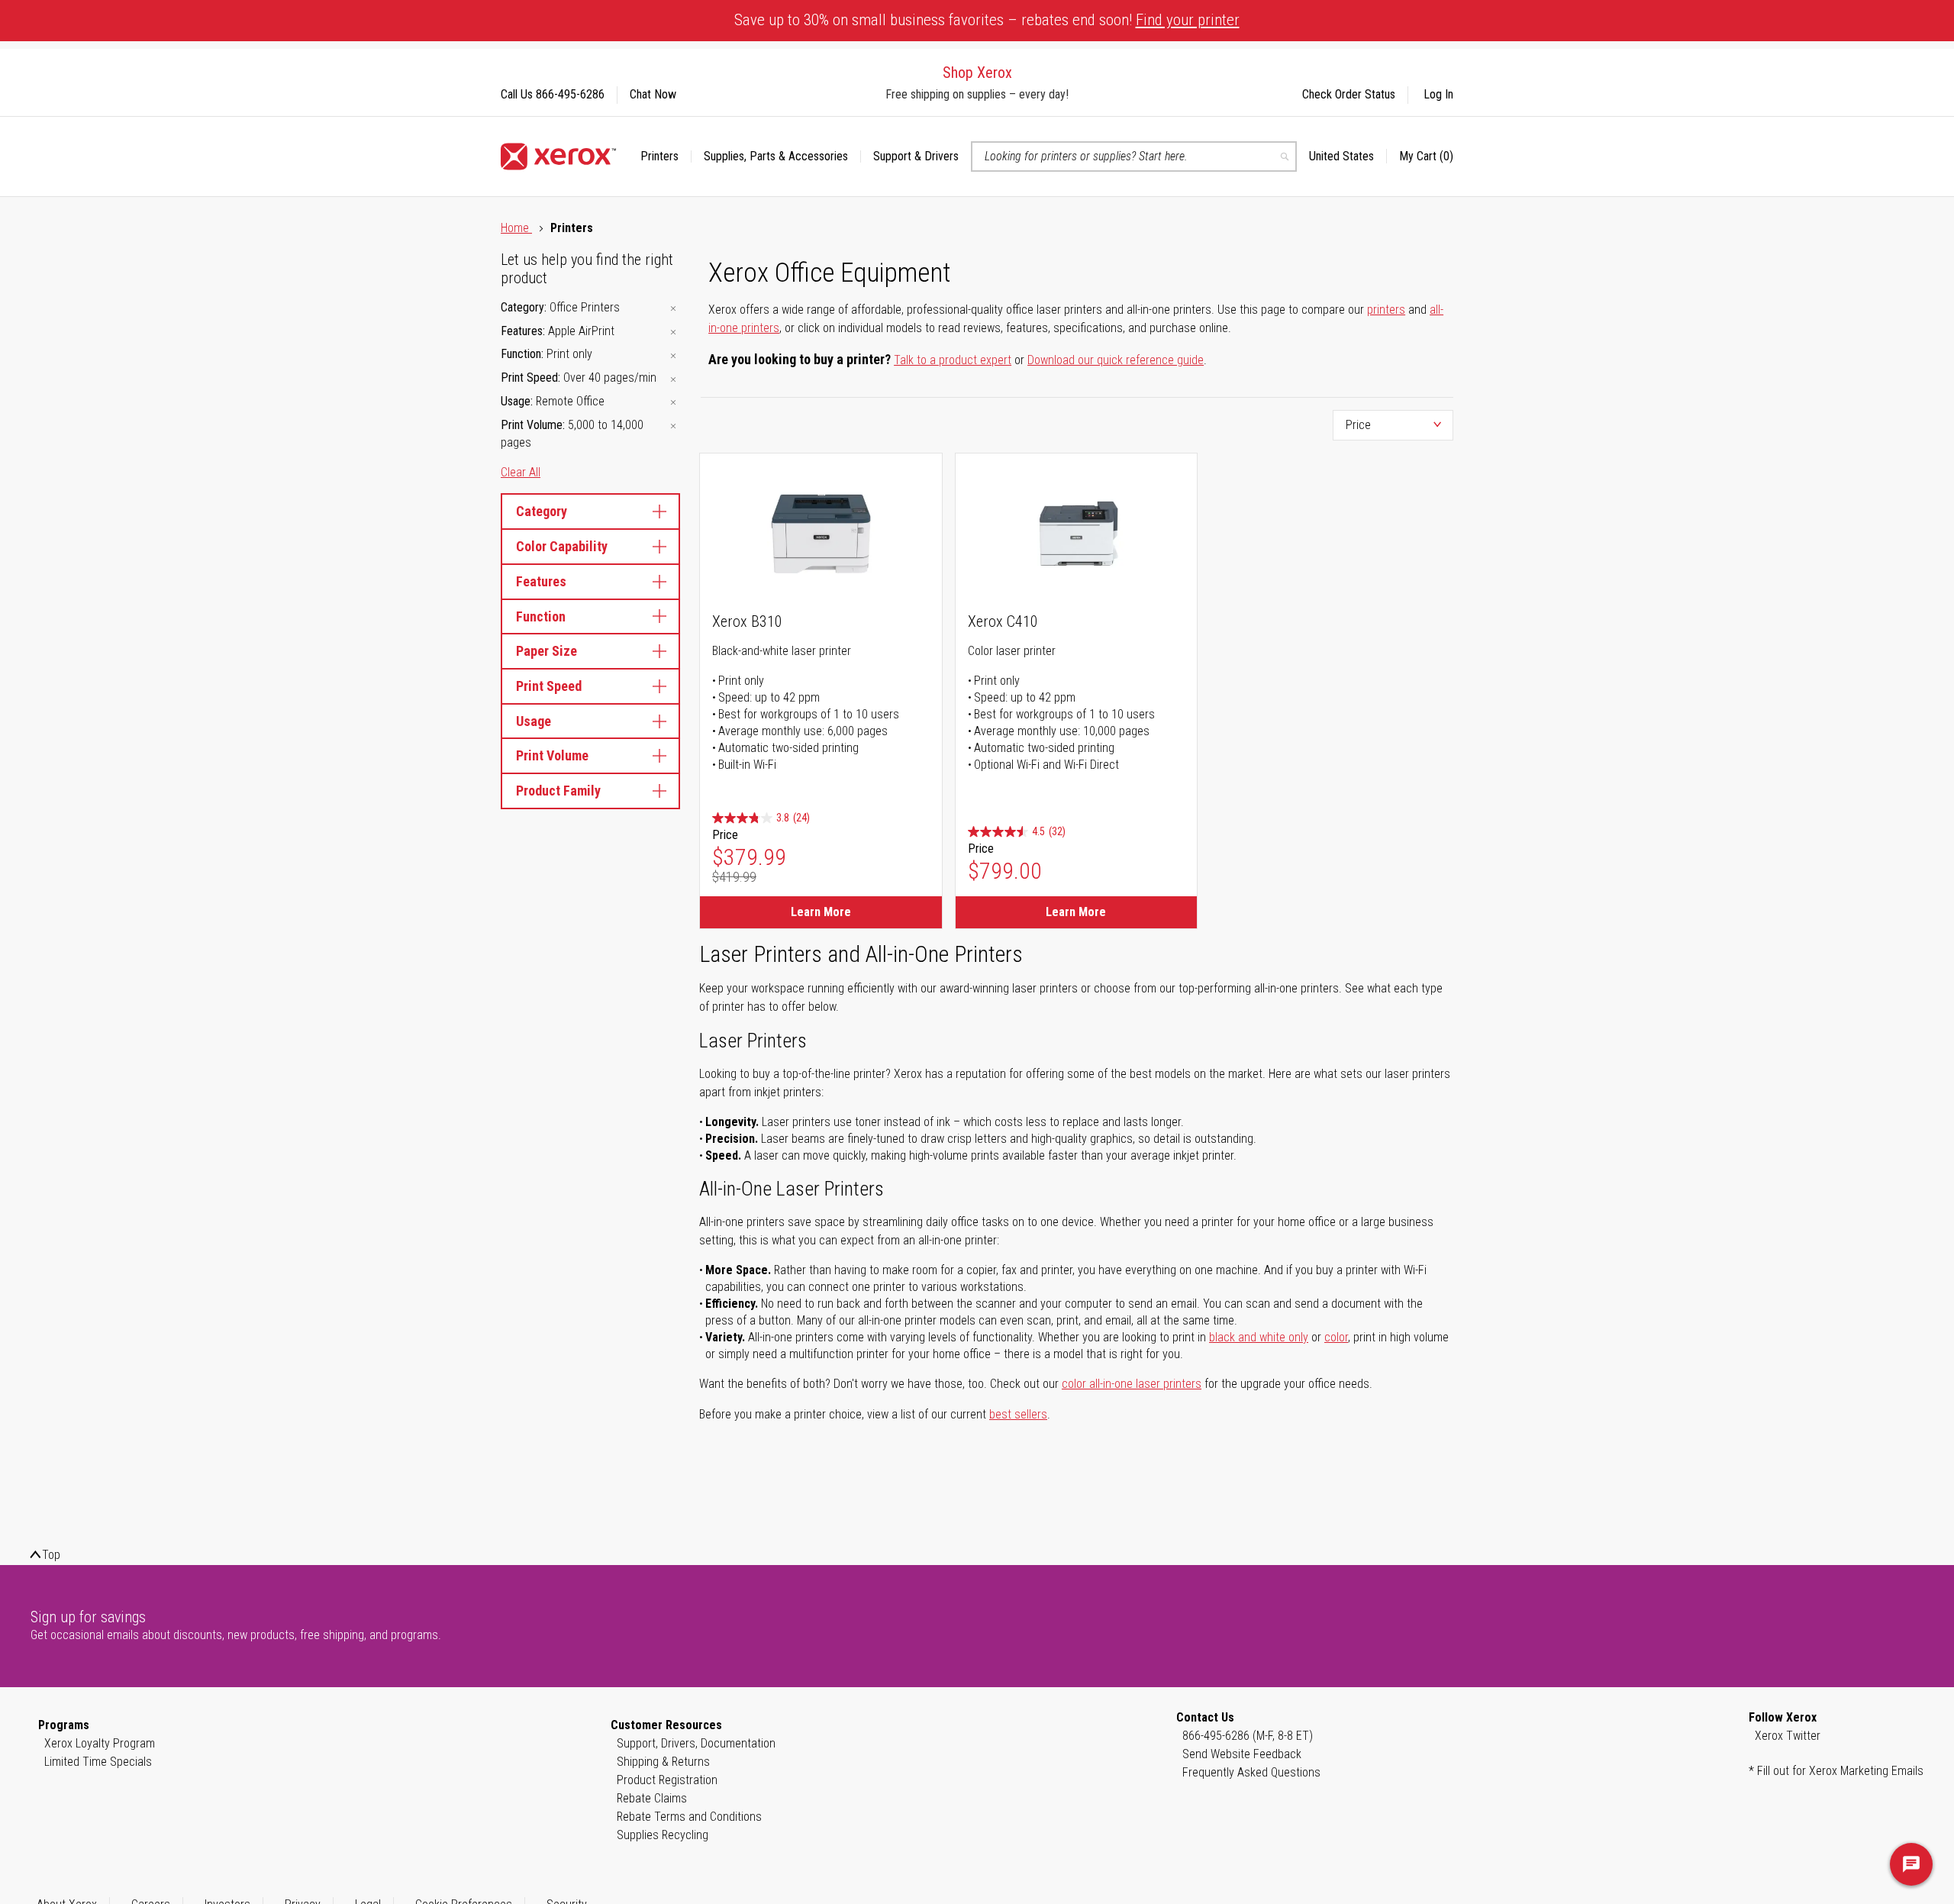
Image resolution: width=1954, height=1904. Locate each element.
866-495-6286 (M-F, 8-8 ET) (1248, 1736)
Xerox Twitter (1788, 1736)
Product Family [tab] (558, 791)
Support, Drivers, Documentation (696, 1743)
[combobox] (1134, 157)
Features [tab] (541, 581)
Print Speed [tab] (549, 686)
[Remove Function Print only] (673, 355)
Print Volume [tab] (552, 755)
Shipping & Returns (663, 1762)
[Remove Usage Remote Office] (673, 403)
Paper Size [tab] (547, 651)
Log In (1438, 94)
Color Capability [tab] (562, 546)
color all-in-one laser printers (1132, 1384)
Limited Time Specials (98, 1762)
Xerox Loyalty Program (100, 1743)
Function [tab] (541, 616)
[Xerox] (558, 157)
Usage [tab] (534, 721)
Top (51, 1555)
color (1336, 1337)
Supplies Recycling (663, 1835)
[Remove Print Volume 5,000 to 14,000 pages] (673, 426)
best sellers (1018, 1414)
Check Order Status (1349, 94)
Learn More (821, 912)
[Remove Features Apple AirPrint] (673, 332)
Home (516, 228)
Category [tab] (542, 511)
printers (1386, 310)
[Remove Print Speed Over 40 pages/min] (673, 379)
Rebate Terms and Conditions (689, 1817)
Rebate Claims (652, 1798)
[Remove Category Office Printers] (673, 309)
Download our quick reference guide (1116, 360)
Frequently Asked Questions (1251, 1772)
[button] (1348, 157)
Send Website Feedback (1242, 1754)
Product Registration (667, 1780)
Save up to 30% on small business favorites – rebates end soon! (987, 20)
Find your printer (1188, 20)
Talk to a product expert (953, 360)
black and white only (1259, 1337)
